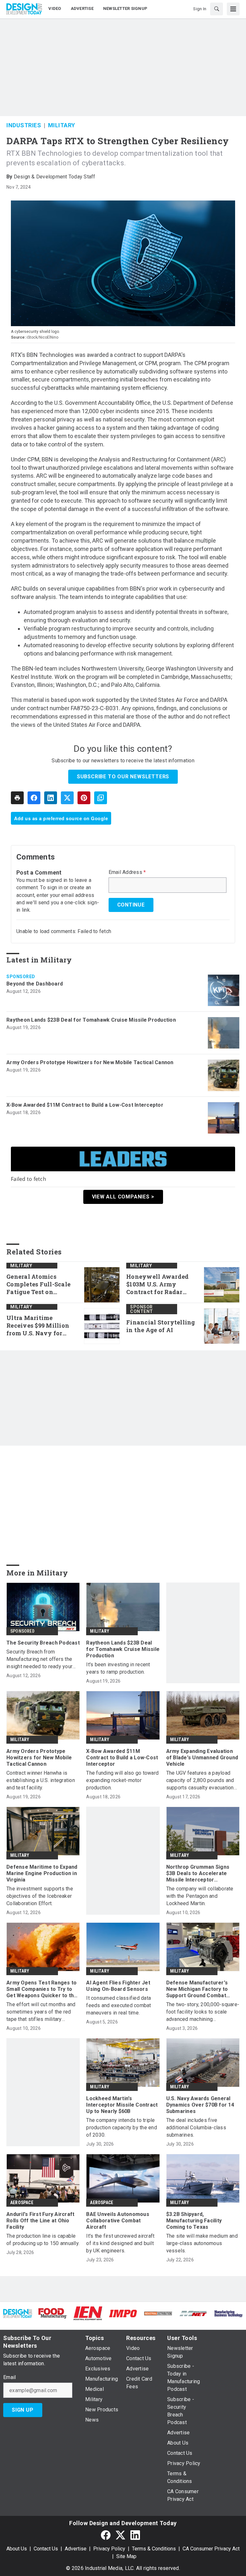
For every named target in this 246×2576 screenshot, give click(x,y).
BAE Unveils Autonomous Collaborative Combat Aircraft (118, 2221)
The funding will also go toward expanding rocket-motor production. (122, 1780)
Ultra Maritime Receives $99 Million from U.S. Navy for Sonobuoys (38, 1326)
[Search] (217, 9)
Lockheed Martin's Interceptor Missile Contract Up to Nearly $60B (122, 2105)
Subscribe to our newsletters (123, 777)
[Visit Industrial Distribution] (158, 2313)
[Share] (34, 798)
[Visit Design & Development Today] (18, 2313)
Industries (24, 125)
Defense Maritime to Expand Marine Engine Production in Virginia (42, 1873)
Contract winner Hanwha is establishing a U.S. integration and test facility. (41, 1780)
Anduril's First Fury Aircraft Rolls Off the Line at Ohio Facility (40, 2221)
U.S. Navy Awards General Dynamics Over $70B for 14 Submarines (200, 2105)
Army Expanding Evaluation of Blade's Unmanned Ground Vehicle (202, 1758)
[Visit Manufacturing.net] (193, 2313)
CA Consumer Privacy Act (211, 2549)
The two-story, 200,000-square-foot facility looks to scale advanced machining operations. (203, 2012)
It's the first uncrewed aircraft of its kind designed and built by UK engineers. (120, 2243)
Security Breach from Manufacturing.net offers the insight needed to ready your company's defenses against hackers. (40, 1659)
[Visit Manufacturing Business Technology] (228, 2313)
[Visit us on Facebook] (106, 2535)
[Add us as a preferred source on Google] (101, 798)
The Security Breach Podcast (43, 1643)
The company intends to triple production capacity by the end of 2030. (122, 2128)
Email (9, 2377)
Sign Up (23, 2410)
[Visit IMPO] (123, 2313)
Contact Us (46, 2549)
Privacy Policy (109, 2549)
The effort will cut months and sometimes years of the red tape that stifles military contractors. (41, 2012)
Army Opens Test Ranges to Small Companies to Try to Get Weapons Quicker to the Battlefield (42, 1989)
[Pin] (84, 798)
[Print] (17, 798)
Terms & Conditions (154, 2549)
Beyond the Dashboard (35, 984)
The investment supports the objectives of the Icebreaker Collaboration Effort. (40, 1896)
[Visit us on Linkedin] (135, 2535)
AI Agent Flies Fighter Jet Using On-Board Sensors (118, 1986)
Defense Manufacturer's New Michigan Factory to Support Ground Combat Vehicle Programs (197, 1989)
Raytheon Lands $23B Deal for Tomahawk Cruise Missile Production (91, 1020)
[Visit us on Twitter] (120, 2535)
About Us (17, 2549)
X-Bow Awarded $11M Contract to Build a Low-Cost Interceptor (85, 1105)
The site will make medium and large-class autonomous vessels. (202, 2243)
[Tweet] (67, 798)
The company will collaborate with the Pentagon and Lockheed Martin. (200, 1896)
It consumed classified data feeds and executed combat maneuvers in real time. (119, 2005)
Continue (131, 905)
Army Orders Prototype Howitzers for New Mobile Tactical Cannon (90, 1062)
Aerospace (22, 2203)
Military (62, 125)
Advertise (76, 2549)
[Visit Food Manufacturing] (53, 2313)
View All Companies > (123, 1197)
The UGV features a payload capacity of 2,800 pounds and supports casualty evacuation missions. (200, 1781)
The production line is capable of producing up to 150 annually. (43, 2240)
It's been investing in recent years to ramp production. (118, 1668)
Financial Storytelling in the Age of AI (161, 1326)
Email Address (127, 872)
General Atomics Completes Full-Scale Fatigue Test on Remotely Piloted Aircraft (38, 1284)
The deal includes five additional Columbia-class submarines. (196, 2128)
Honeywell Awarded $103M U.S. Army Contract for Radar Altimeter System (157, 1284)
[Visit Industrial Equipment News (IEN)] (88, 2313)
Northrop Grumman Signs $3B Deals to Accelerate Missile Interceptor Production (198, 1873)
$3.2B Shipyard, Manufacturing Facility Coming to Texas (194, 2221)
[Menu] (233, 9)
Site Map (126, 2556)
